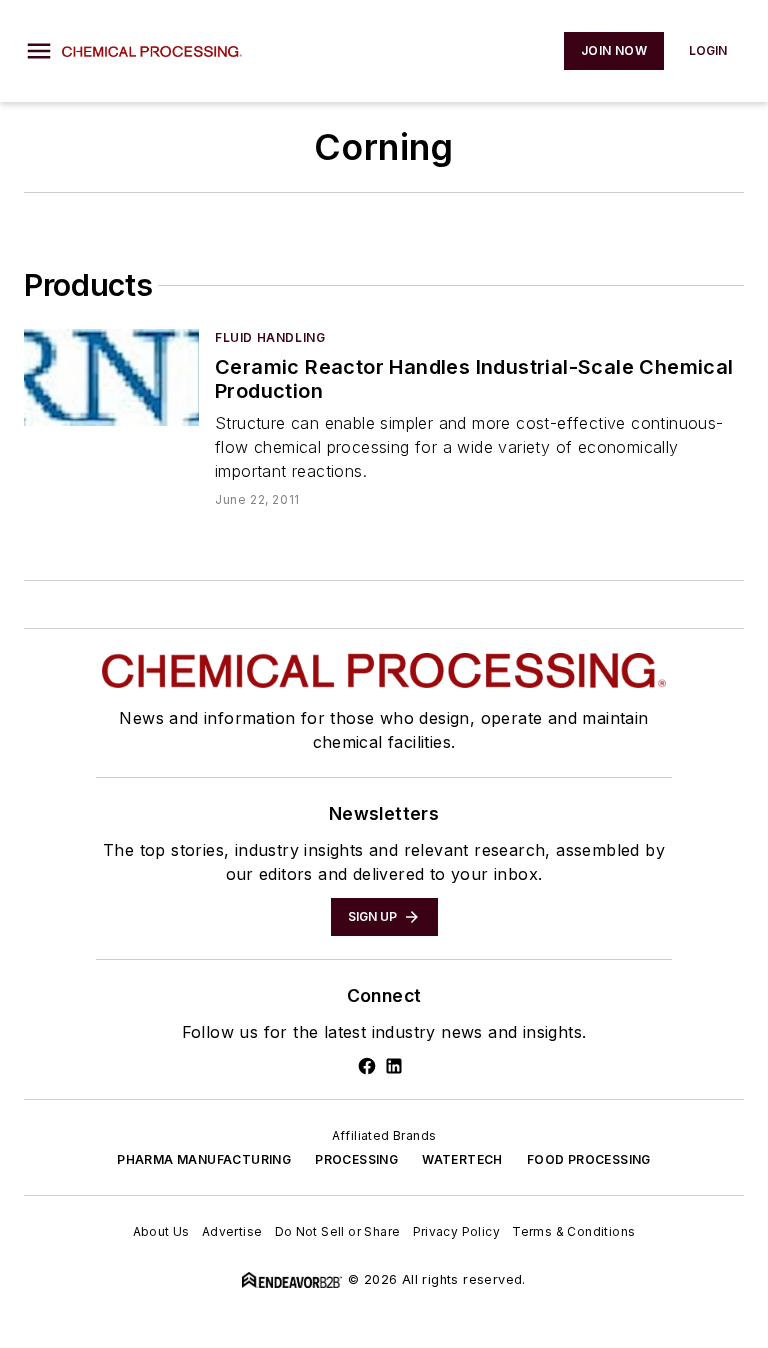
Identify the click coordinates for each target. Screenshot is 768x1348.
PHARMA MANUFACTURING (204, 1159)
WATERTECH (462, 1159)
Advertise (232, 1231)
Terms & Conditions (573, 1231)
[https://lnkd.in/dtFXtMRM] (394, 1066)
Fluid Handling (270, 337)
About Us (161, 1231)
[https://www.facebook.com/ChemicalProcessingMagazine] (367, 1066)
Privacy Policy (457, 1231)
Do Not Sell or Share (338, 1231)
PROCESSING (356, 1159)
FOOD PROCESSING (589, 1159)
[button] (39, 51)
